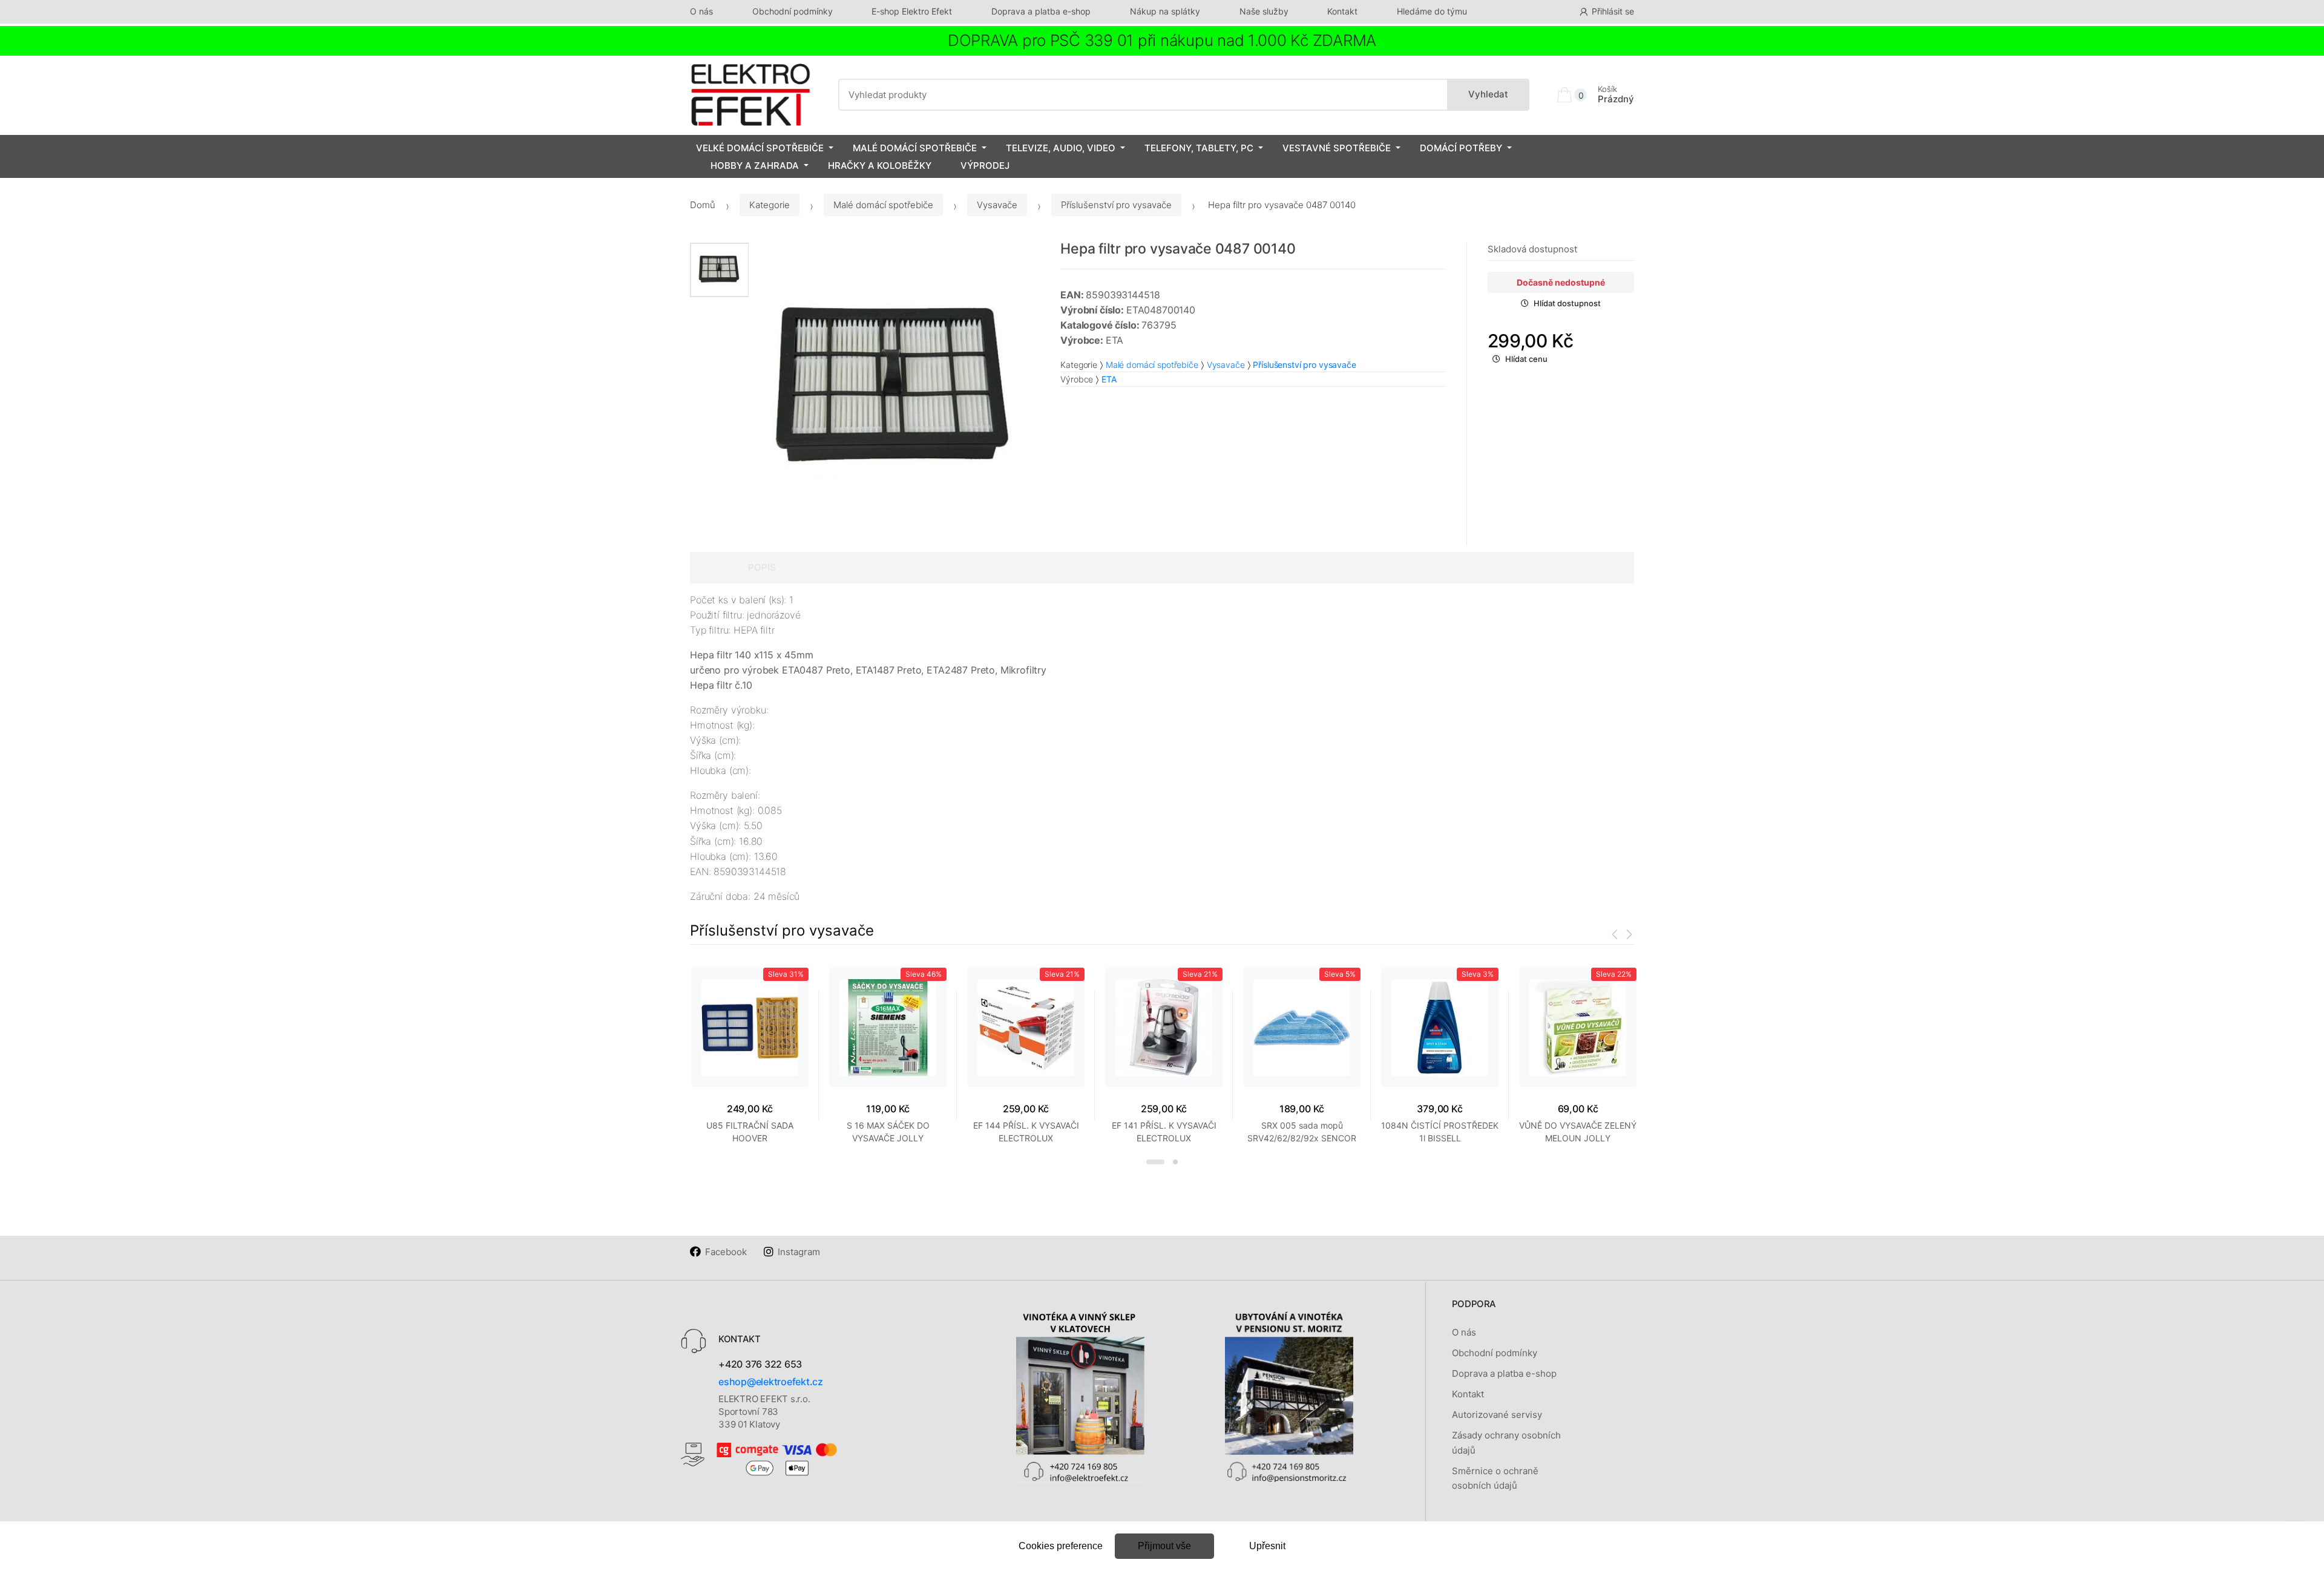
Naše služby (1264, 11)
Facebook (726, 1252)
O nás (701, 11)
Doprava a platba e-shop (1041, 11)
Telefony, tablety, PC (1199, 148)
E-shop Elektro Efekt (912, 11)
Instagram (799, 1252)
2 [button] (1175, 1162)
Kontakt (1342, 11)
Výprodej (985, 166)
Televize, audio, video (1061, 148)
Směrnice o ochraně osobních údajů (1495, 1478)
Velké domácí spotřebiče (760, 148)
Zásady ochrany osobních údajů (1506, 1442)
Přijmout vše (1164, 1546)
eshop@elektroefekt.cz (771, 1382)
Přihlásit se (1613, 11)
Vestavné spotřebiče (1337, 148)
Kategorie (770, 205)
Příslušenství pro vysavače (1116, 205)
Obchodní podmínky (793, 11)
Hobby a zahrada (755, 166)
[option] (896, 389)
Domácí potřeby (1461, 148)
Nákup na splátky (1165, 11)
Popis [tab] (762, 567)
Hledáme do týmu (1432, 11)
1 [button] (1155, 1162)
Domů (703, 205)
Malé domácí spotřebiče (915, 148)
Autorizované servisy (1497, 1415)
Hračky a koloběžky (880, 166)
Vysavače (997, 205)
